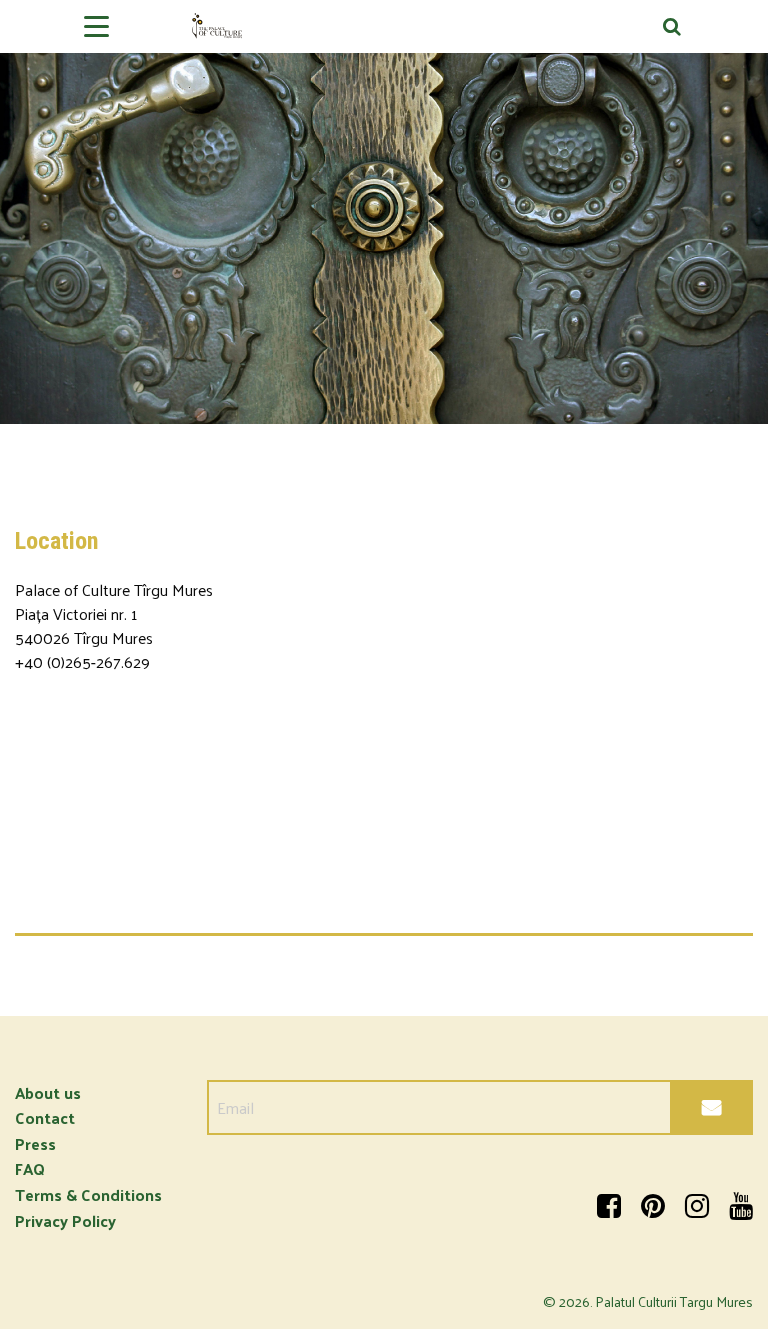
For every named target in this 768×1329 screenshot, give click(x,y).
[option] (384, 212)
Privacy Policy (65, 1220)
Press (35, 1143)
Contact (45, 1117)
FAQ (30, 1168)
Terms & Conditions (88, 1194)
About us (48, 1092)
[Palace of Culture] (384, 33)
